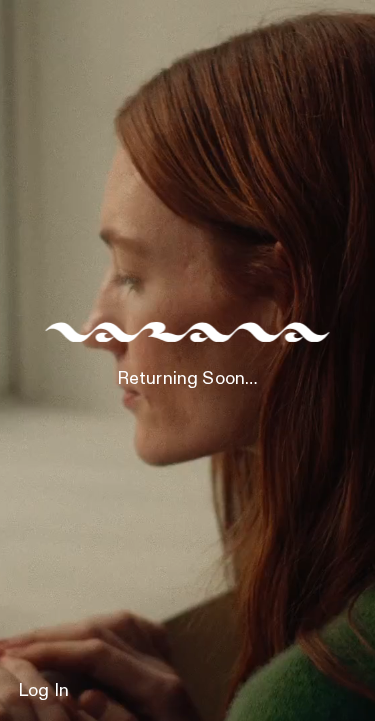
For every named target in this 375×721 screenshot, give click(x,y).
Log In (43, 691)
